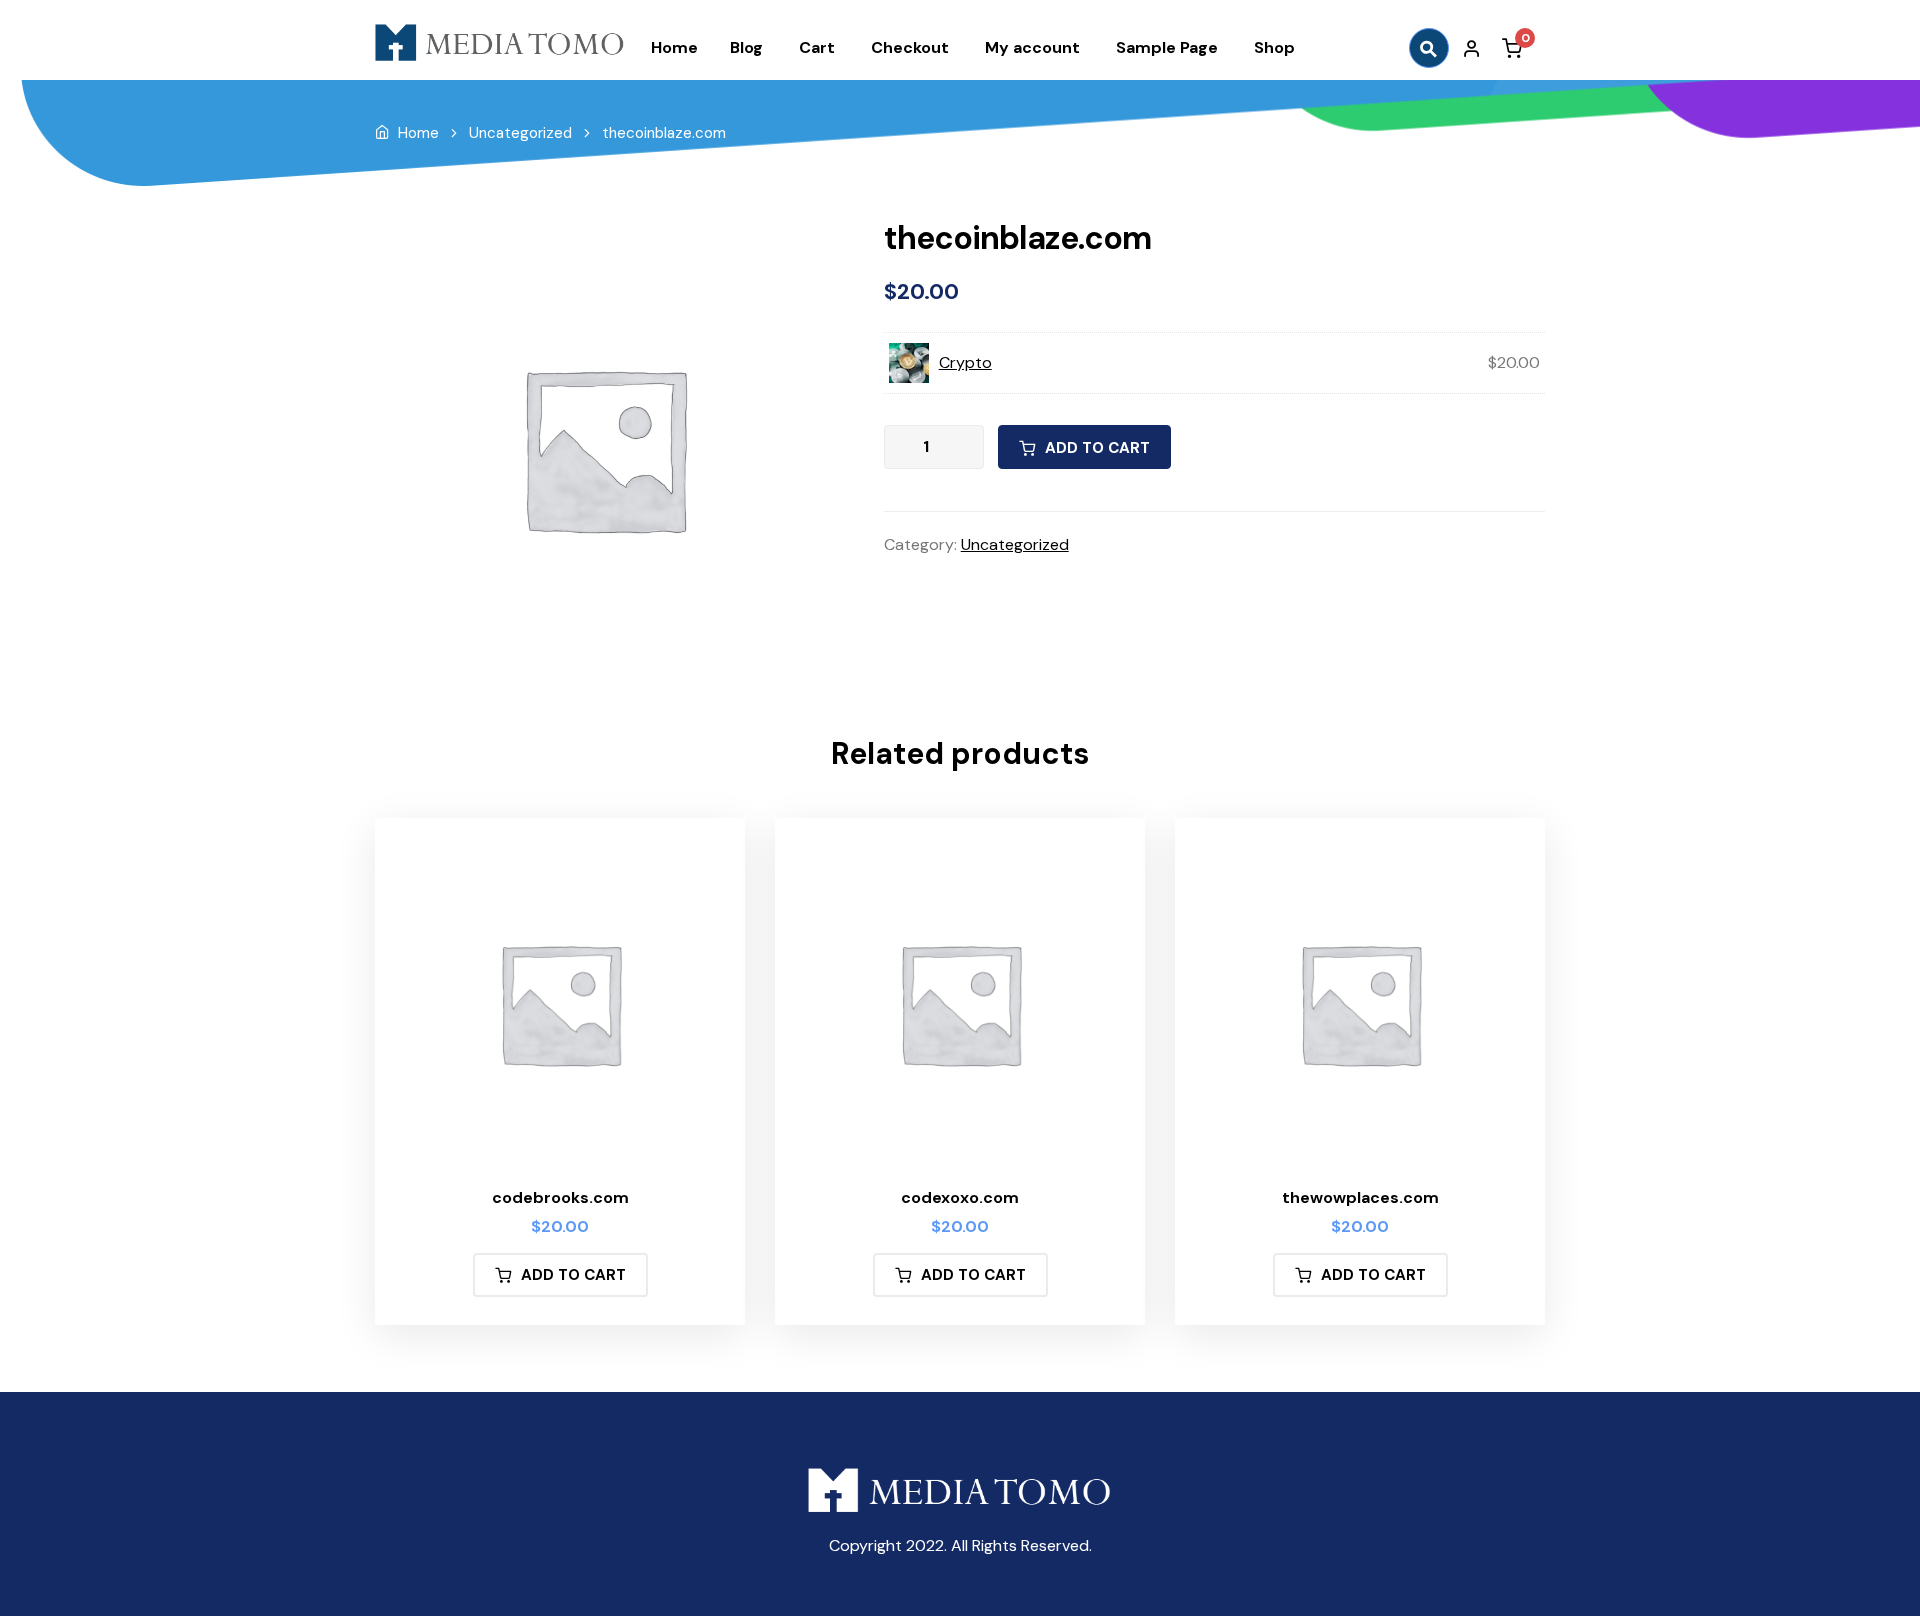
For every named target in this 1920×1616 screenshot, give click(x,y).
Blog (746, 47)
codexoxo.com (960, 1197)
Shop (1274, 47)
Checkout (910, 47)
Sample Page (1167, 47)
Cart (817, 47)
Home (674, 47)
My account (1032, 47)
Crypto (965, 362)
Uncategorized (520, 133)
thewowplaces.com (1360, 1197)
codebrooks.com (560, 1197)
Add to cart (1097, 448)
